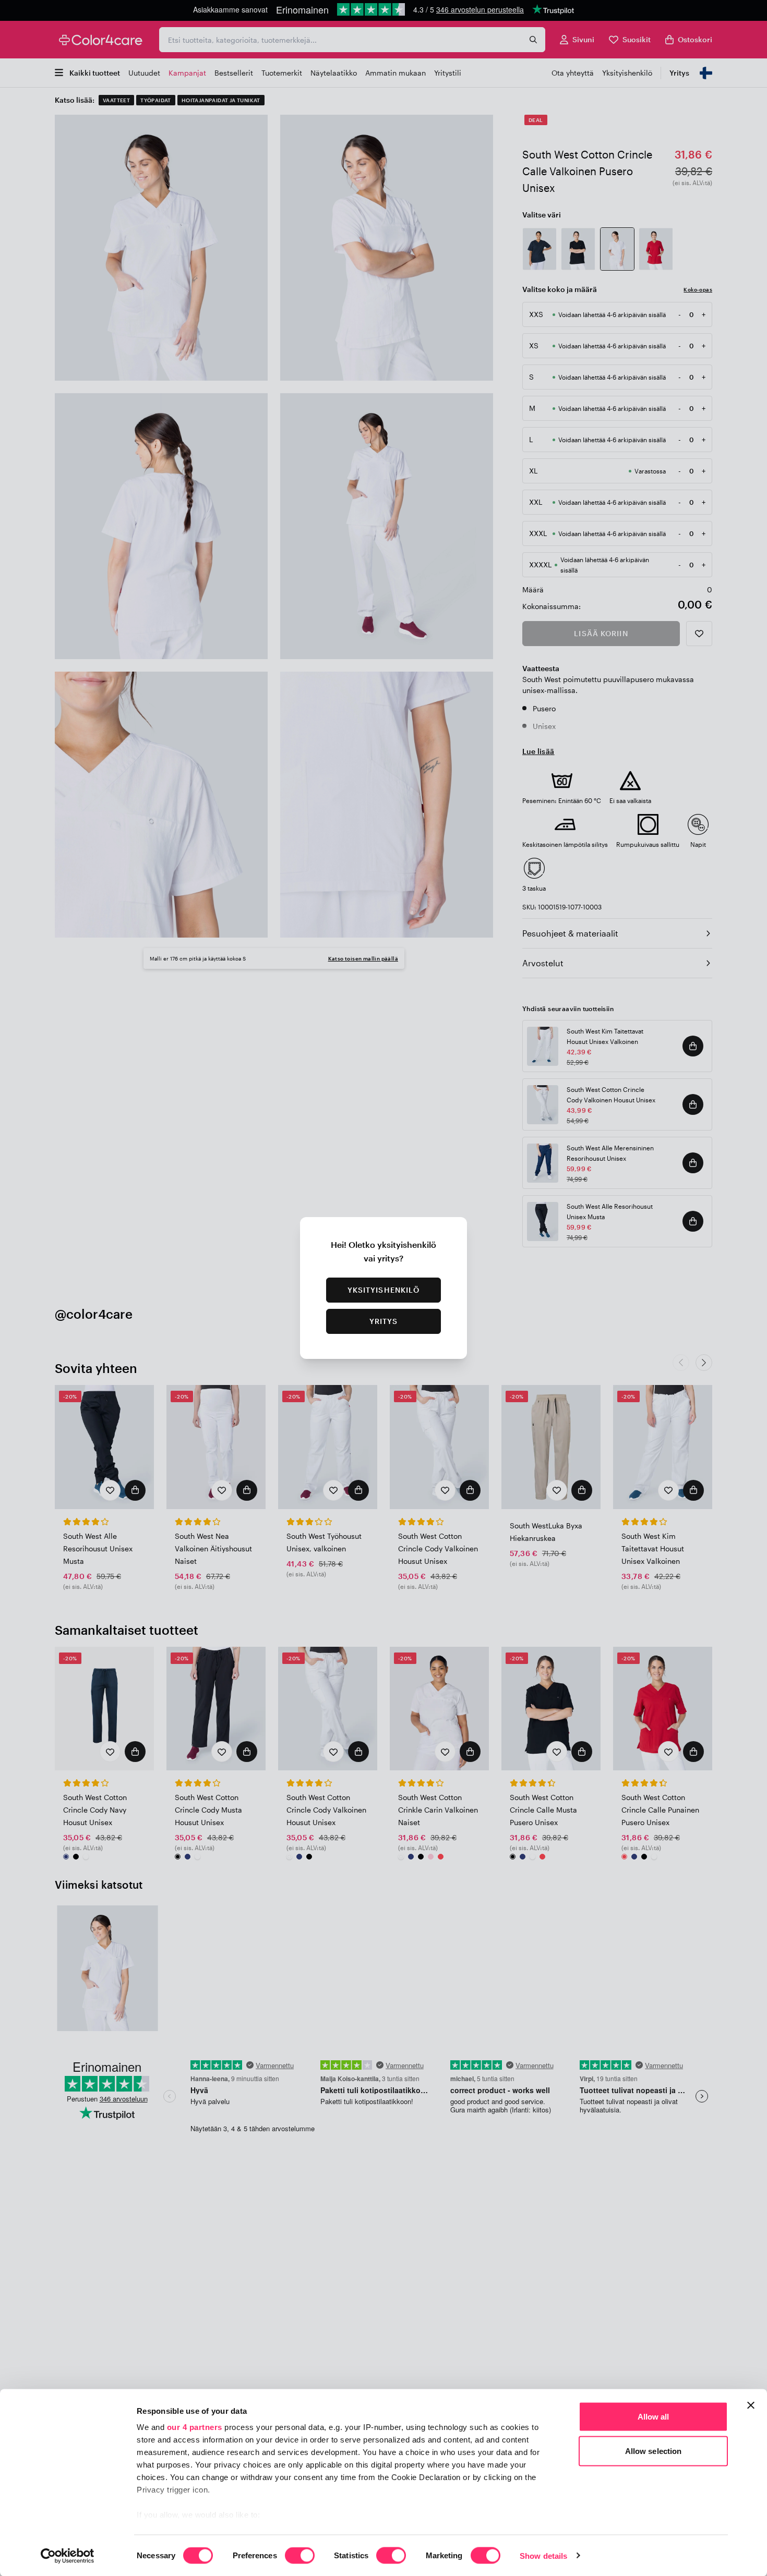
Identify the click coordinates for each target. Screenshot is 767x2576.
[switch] (300, 2556)
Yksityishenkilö (384, 1290)
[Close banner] (751, 2405)
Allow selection (654, 2451)
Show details (543, 2555)
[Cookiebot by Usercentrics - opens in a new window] (68, 2556)
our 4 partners (195, 2427)
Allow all (654, 2417)
